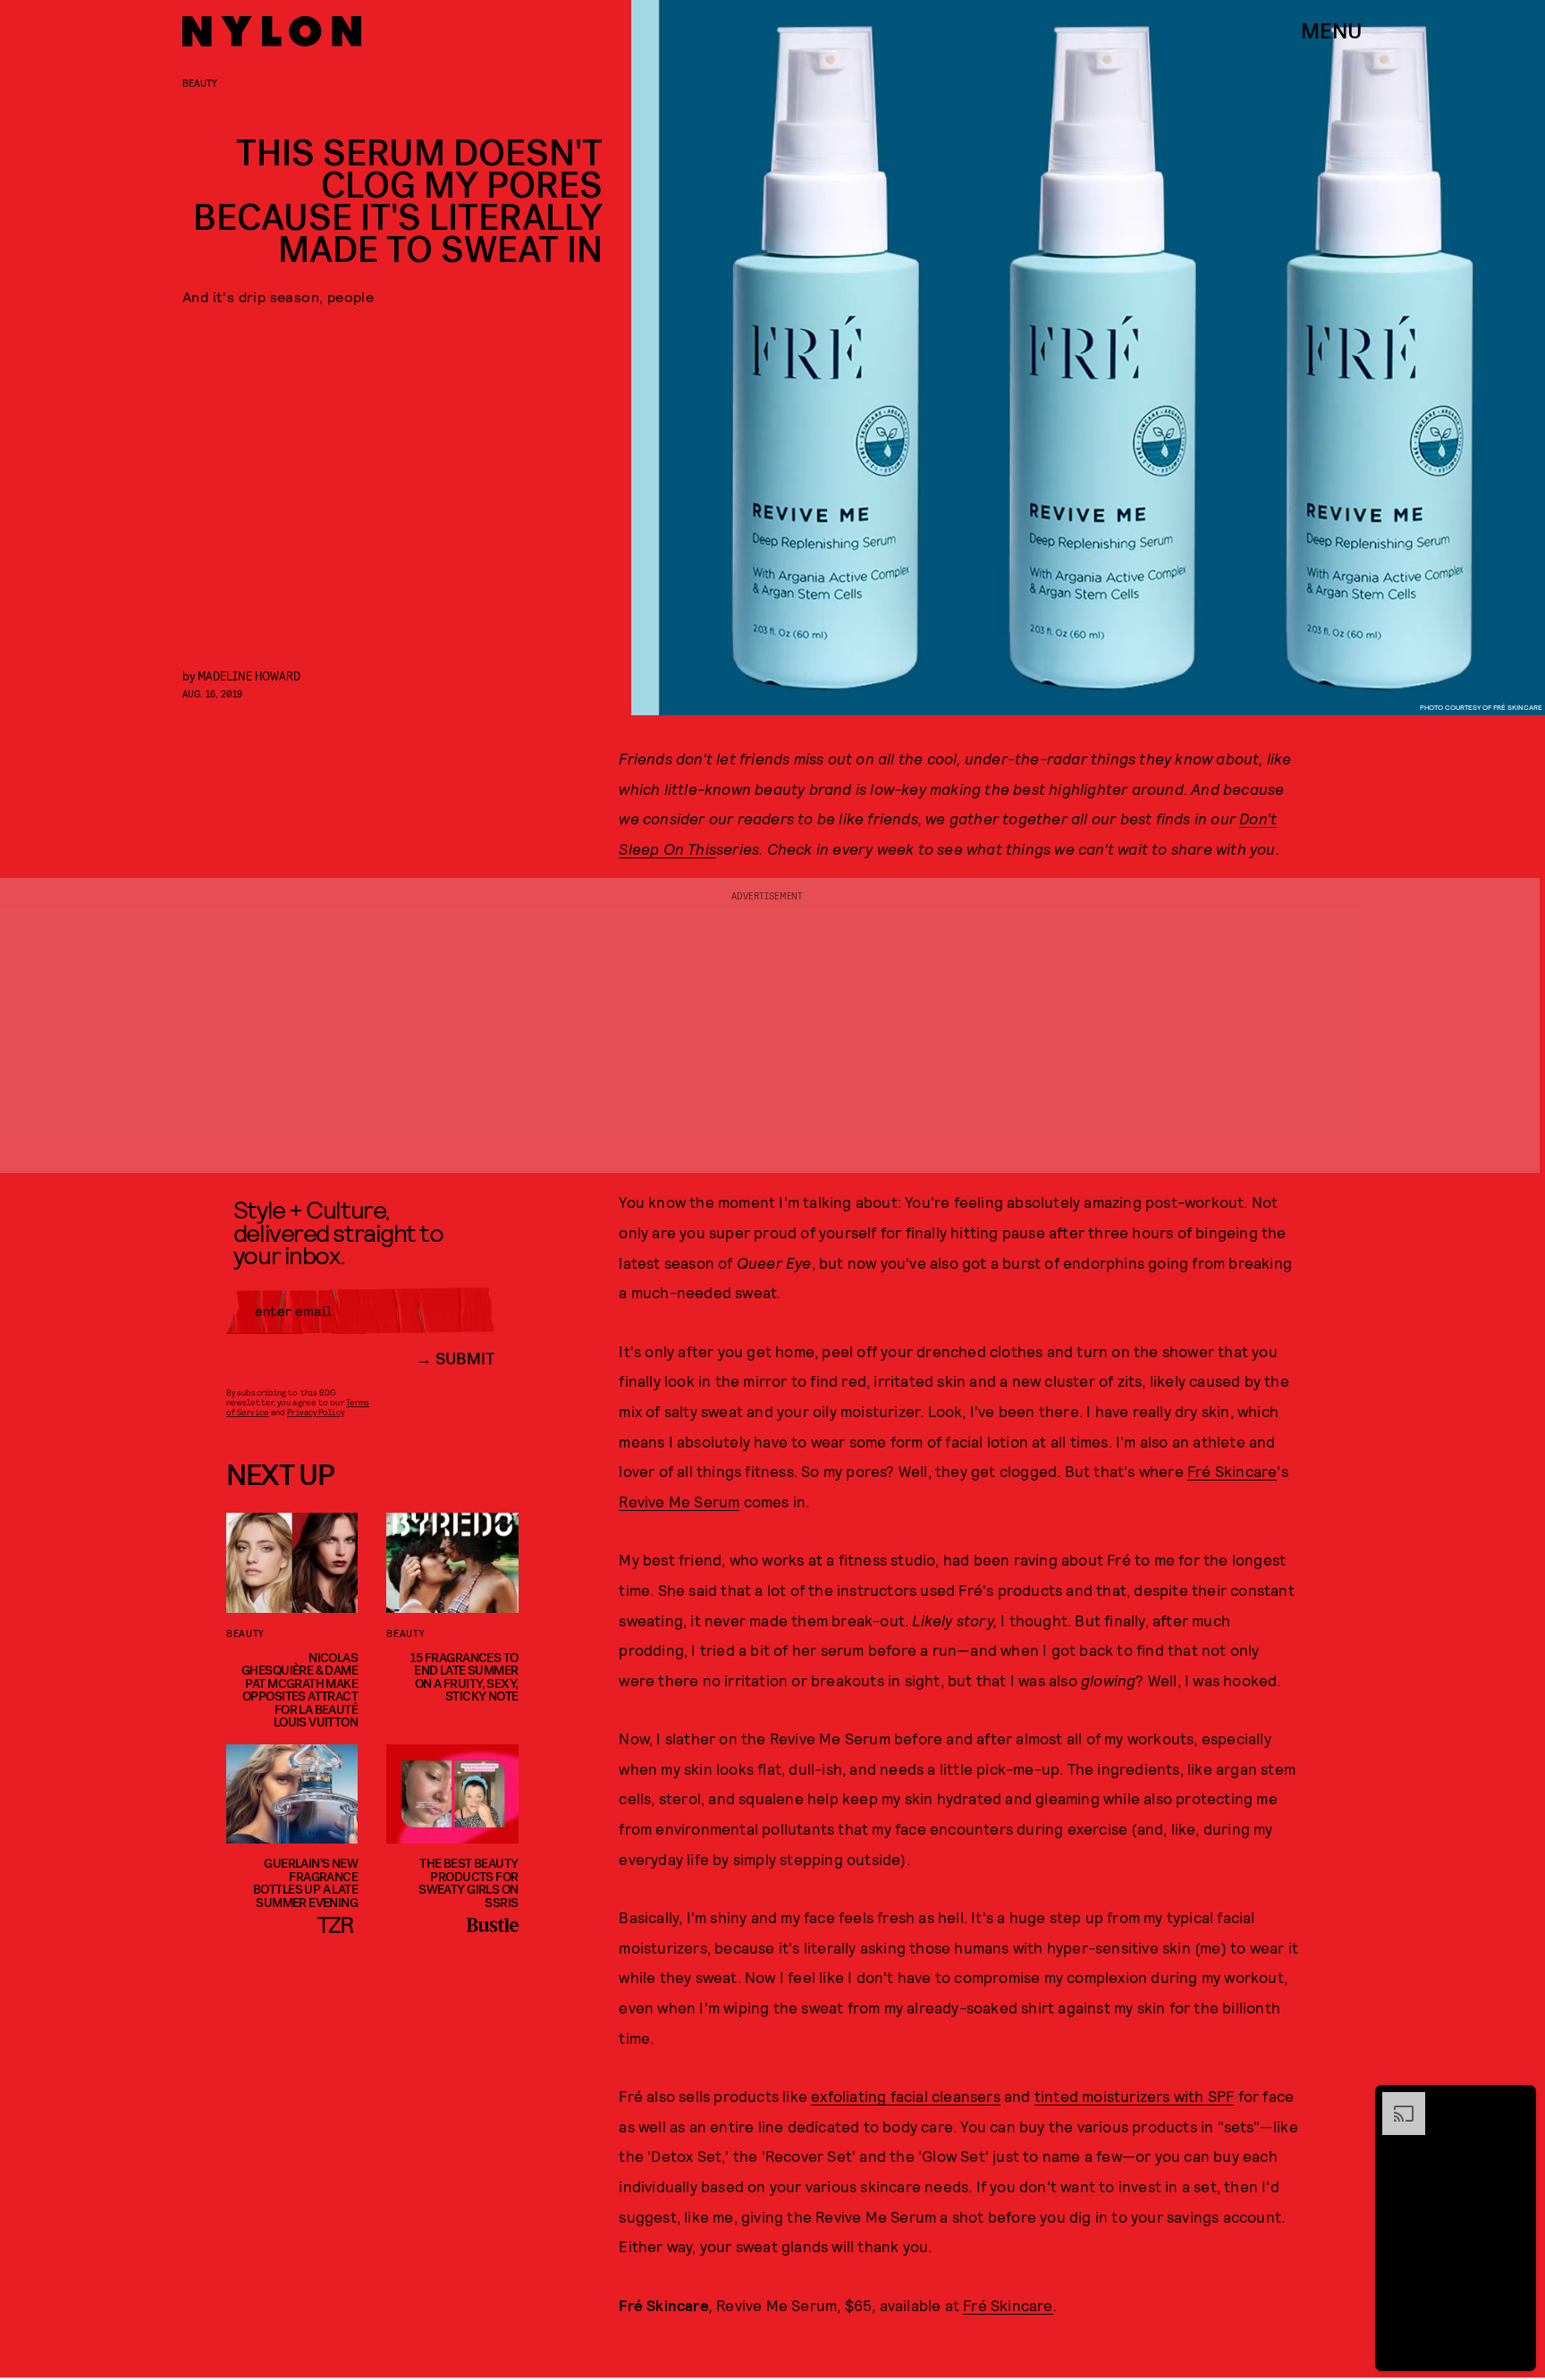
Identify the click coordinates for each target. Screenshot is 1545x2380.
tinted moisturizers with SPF (1135, 2096)
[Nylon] (272, 31)
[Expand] (1395, 2101)
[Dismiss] (1516, 2101)
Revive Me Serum (679, 1501)
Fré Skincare (1232, 1471)
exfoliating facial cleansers (906, 2096)
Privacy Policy (315, 1412)
